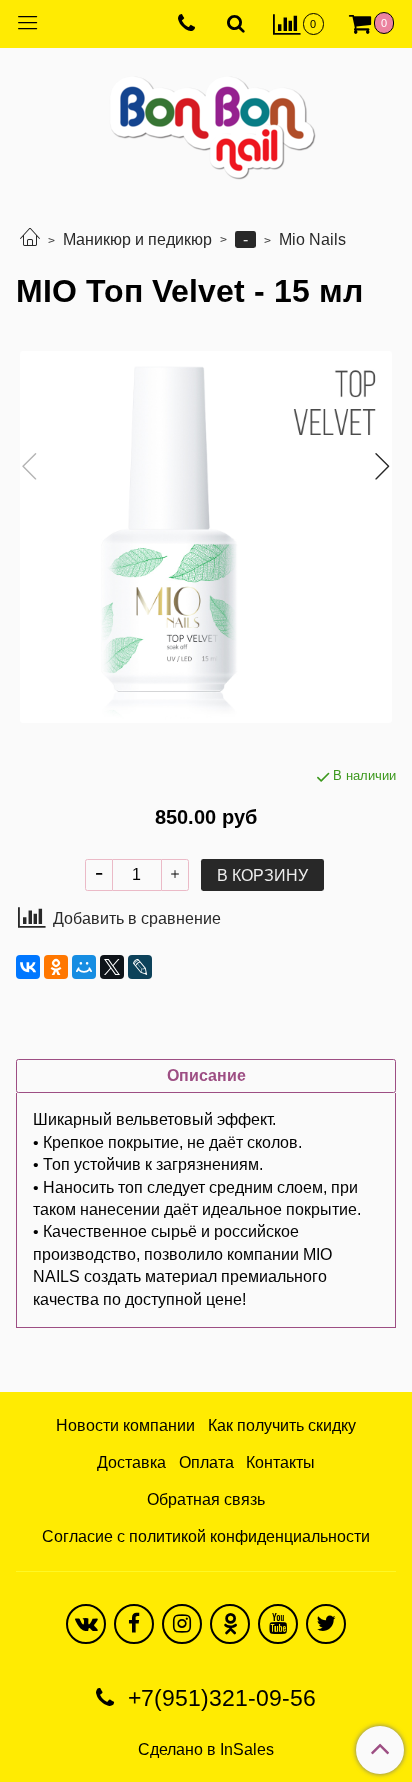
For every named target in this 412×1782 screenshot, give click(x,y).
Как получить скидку (282, 1425)
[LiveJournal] (140, 967)
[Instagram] (182, 1624)
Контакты (280, 1462)
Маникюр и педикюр (137, 239)
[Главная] (30, 239)
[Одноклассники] (56, 967)
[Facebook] (134, 1624)
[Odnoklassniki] (230, 1624)
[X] (112, 967)
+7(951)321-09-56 (219, 1698)
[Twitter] (326, 1624)
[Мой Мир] (84, 967)
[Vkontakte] (86, 1624)
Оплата (206, 1462)
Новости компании (125, 1425)
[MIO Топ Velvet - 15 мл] (206, 537)
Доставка (131, 1462)
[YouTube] (278, 1624)
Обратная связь (206, 1499)
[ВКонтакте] (28, 967)
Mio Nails (312, 239)
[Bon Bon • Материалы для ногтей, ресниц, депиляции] (206, 119)
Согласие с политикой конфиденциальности (206, 1536)
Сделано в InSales (206, 1750)
